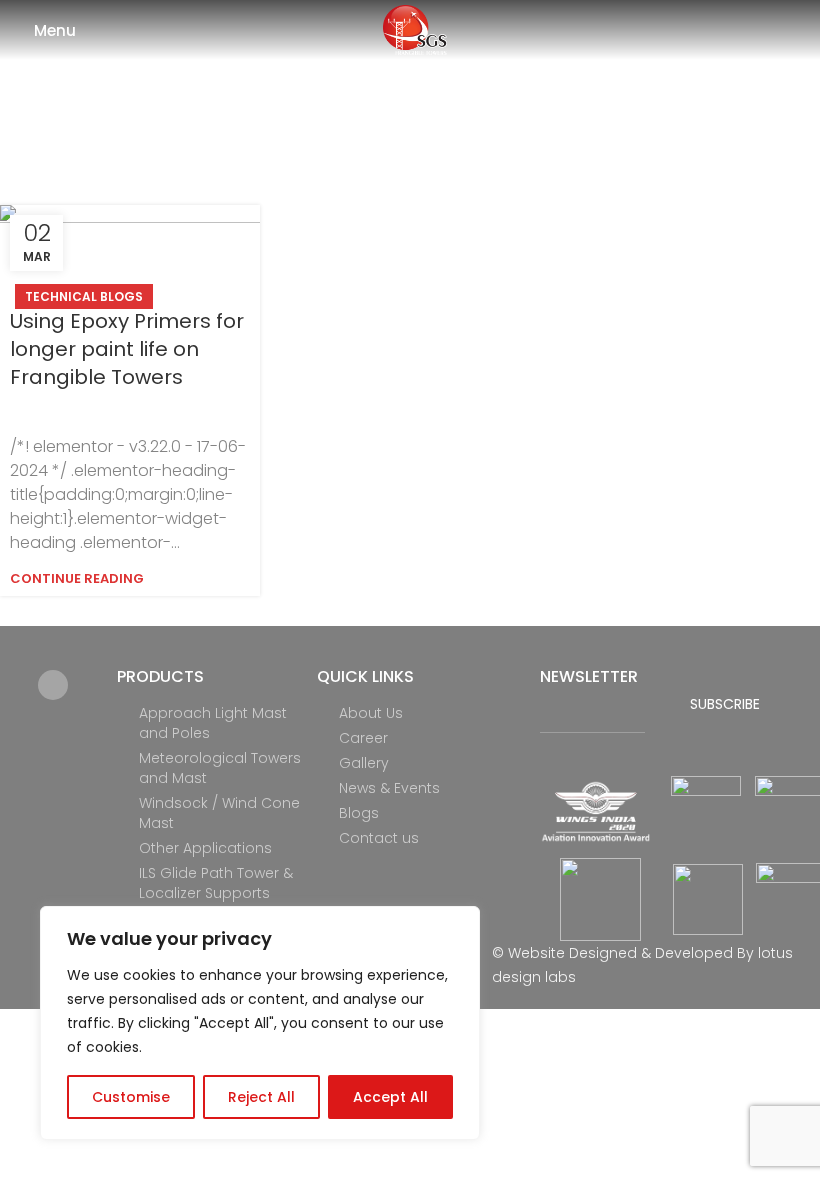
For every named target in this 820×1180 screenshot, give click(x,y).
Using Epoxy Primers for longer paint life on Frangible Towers (127, 349)
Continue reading (77, 578)
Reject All (261, 1097)
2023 (388, 138)
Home (336, 138)
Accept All (390, 1097)
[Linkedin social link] (53, 685)
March (445, 138)
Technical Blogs (84, 296)
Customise (131, 1097)
